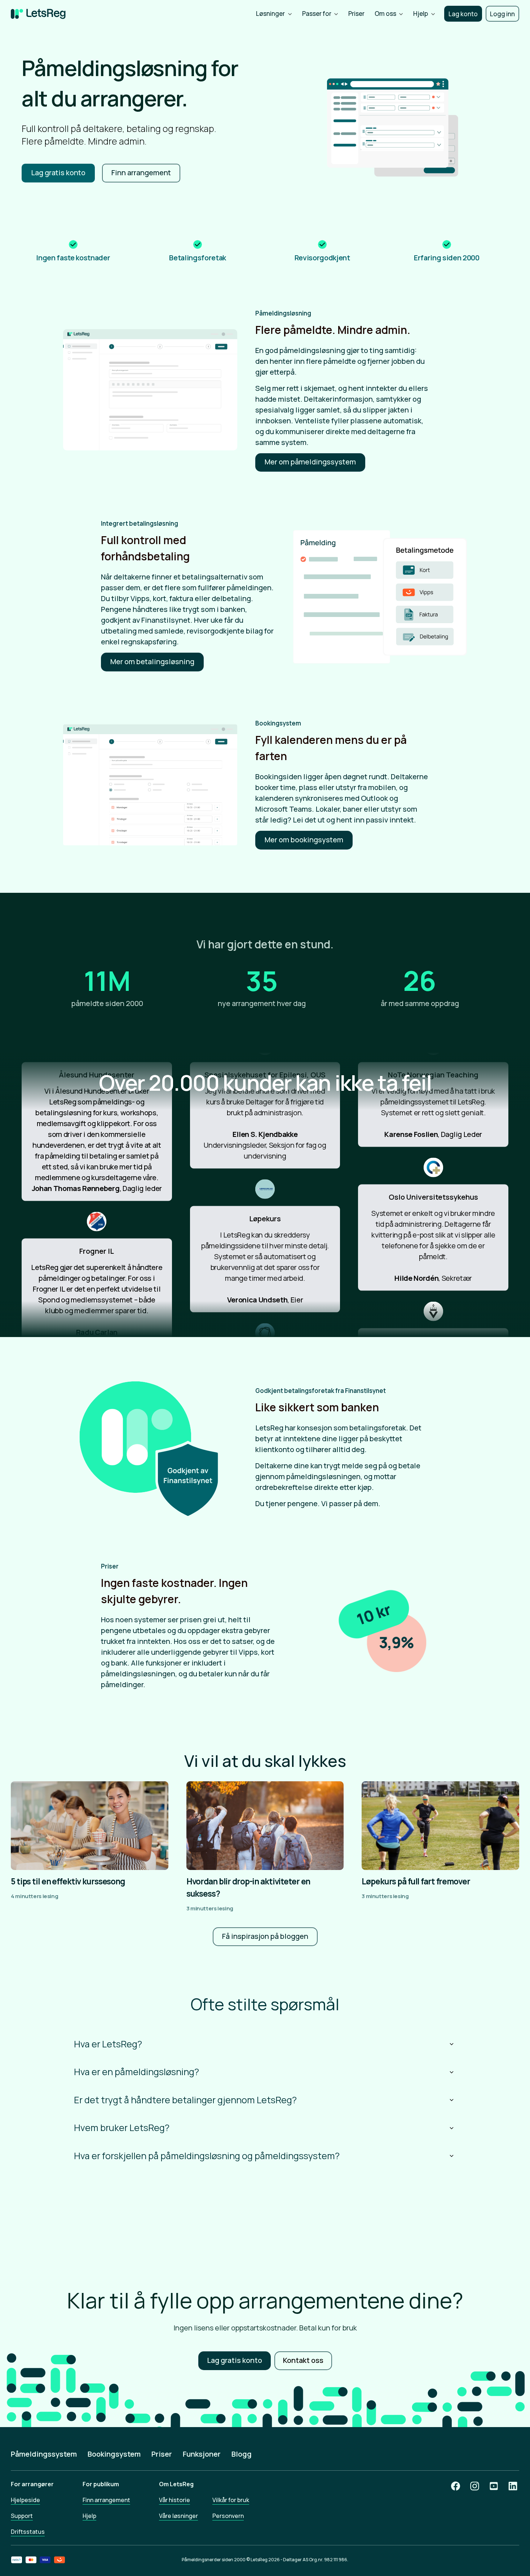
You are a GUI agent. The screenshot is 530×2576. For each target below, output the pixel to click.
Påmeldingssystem (44, 2454)
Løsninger (270, 14)
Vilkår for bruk (231, 2500)
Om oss (385, 14)
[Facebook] (456, 2486)
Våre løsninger (178, 2516)
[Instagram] (475, 2486)
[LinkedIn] (513, 2486)
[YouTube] (494, 2486)
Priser (356, 14)
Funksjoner (202, 2454)
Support (22, 2516)
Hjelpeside (25, 2500)
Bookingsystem (114, 2454)
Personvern (228, 2516)
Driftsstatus (28, 2532)
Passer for (317, 14)
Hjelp (421, 14)
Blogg (242, 2454)
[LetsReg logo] (38, 14)
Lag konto (463, 14)
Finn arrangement (106, 2500)
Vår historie (175, 2500)
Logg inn (502, 14)
